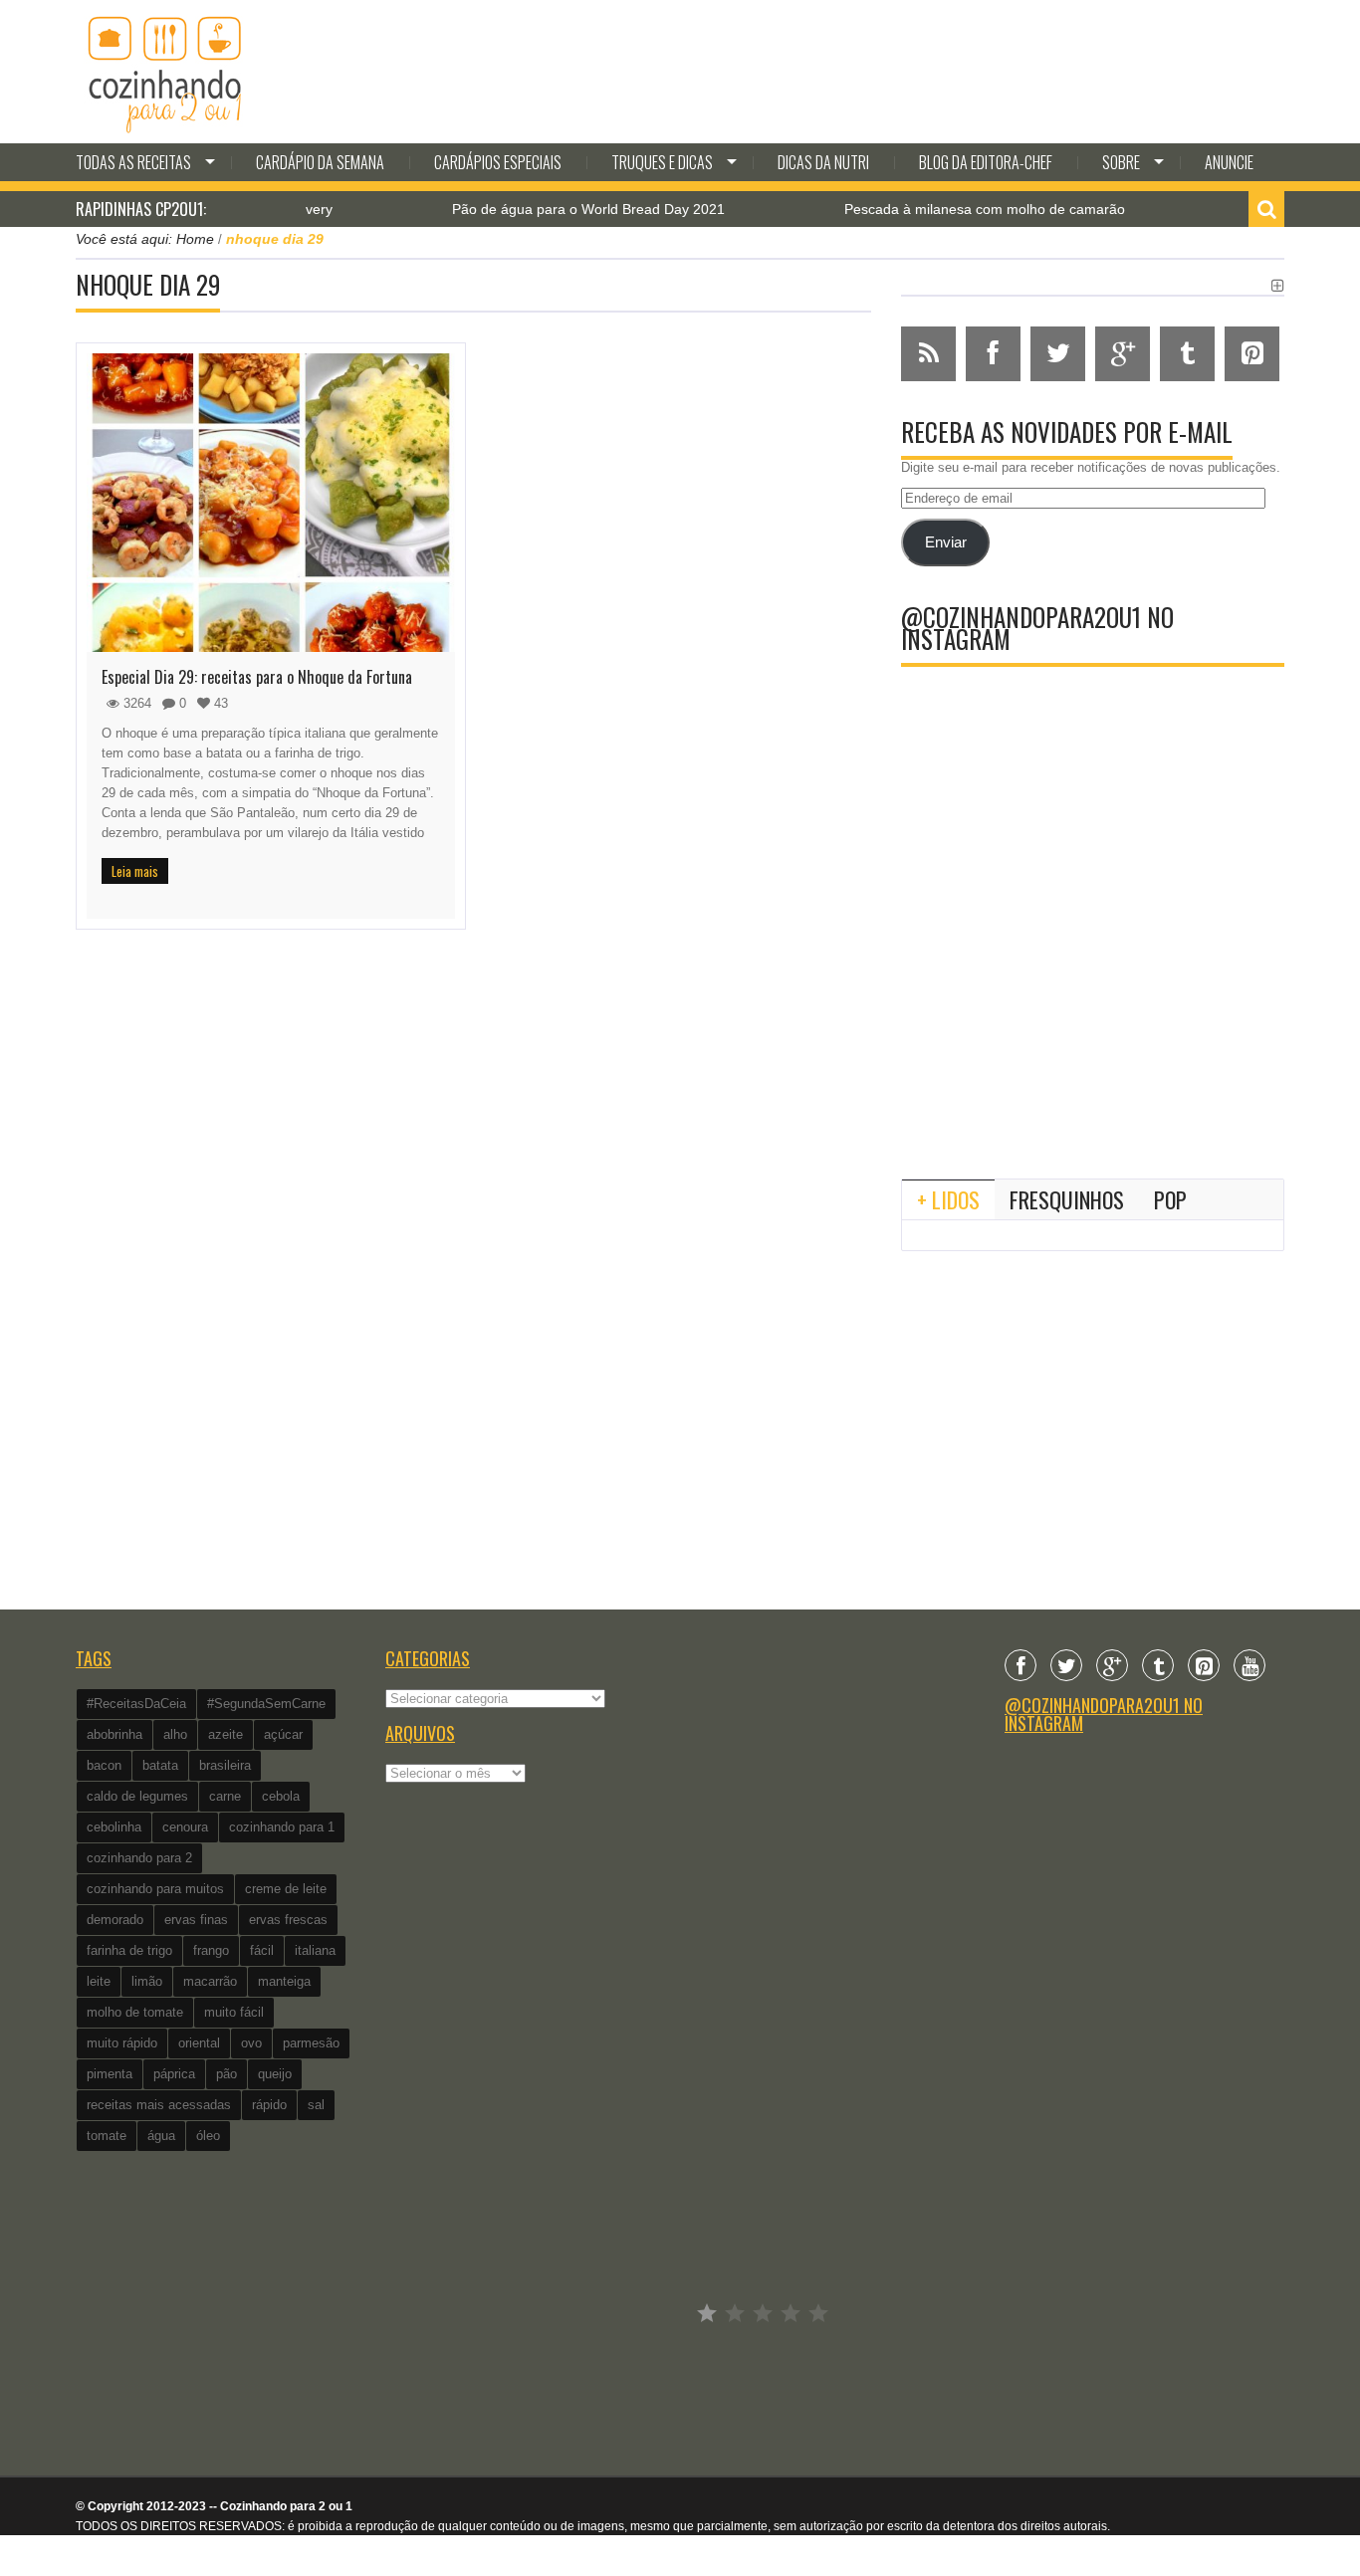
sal (316, 2105)
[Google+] (1112, 1665)
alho (175, 1734)
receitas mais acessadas (159, 2105)
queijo (275, 2074)
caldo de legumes (137, 1796)
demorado (115, 1920)
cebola (281, 1796)
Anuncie (1229, 162)
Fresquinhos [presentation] (1067, 1199)
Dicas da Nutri (823, 162)
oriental (199, 2043)
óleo (208, 2136)
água (161, 2136)
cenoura (185, 1827)
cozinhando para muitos (155, 1889)
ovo (251, 2043)
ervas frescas (288, 1920)
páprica (174, 2074)
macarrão (210, 1981)
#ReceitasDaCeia (136, 1704)
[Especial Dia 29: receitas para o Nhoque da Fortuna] (271, 503)
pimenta (110, 2074)
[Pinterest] (1204, 1665)
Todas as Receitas (133, 162)
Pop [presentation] (1170, 1199)
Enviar (946, 542)
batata (160, 1765)
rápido (269, 2105)
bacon (104, 1765)
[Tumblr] (1158, 1665)
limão (147, 1981)
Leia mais (135, 871)
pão (227, 2074)
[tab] (948, 1199)
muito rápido (122, 2043)
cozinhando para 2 (139, 1858)
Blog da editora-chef (986, 162)
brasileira (225, 1765)
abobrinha (114, 1734)
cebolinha (114, 1827)
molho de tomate (135, 2012)
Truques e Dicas (662, 162)
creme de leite (286, 1889)
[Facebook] (1020, 1665)
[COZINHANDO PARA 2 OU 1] (165, 72)
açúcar (283, 1734)
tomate (107, 2136)
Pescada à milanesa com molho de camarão (937, 209)
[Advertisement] (1093, 999)
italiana (315, 1950)
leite (99, 1981)
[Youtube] (1249, 1665)
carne (225, 1796)
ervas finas (196, 1920)
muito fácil (234, 2012)
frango (211, 1950)
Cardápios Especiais (498, 162)
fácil (262, 1950)
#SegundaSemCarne (266, 1704)
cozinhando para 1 (282, 1827)
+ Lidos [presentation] (948, 1199)
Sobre (1121, 162)
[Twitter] (1066, 1665)
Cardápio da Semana (320, 162)
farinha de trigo (129, 1950)
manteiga (284, 1981)
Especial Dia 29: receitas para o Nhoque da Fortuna (257, 677)
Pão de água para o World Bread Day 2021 (541, 209)
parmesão (311, 2043)
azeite (226, 1734)
